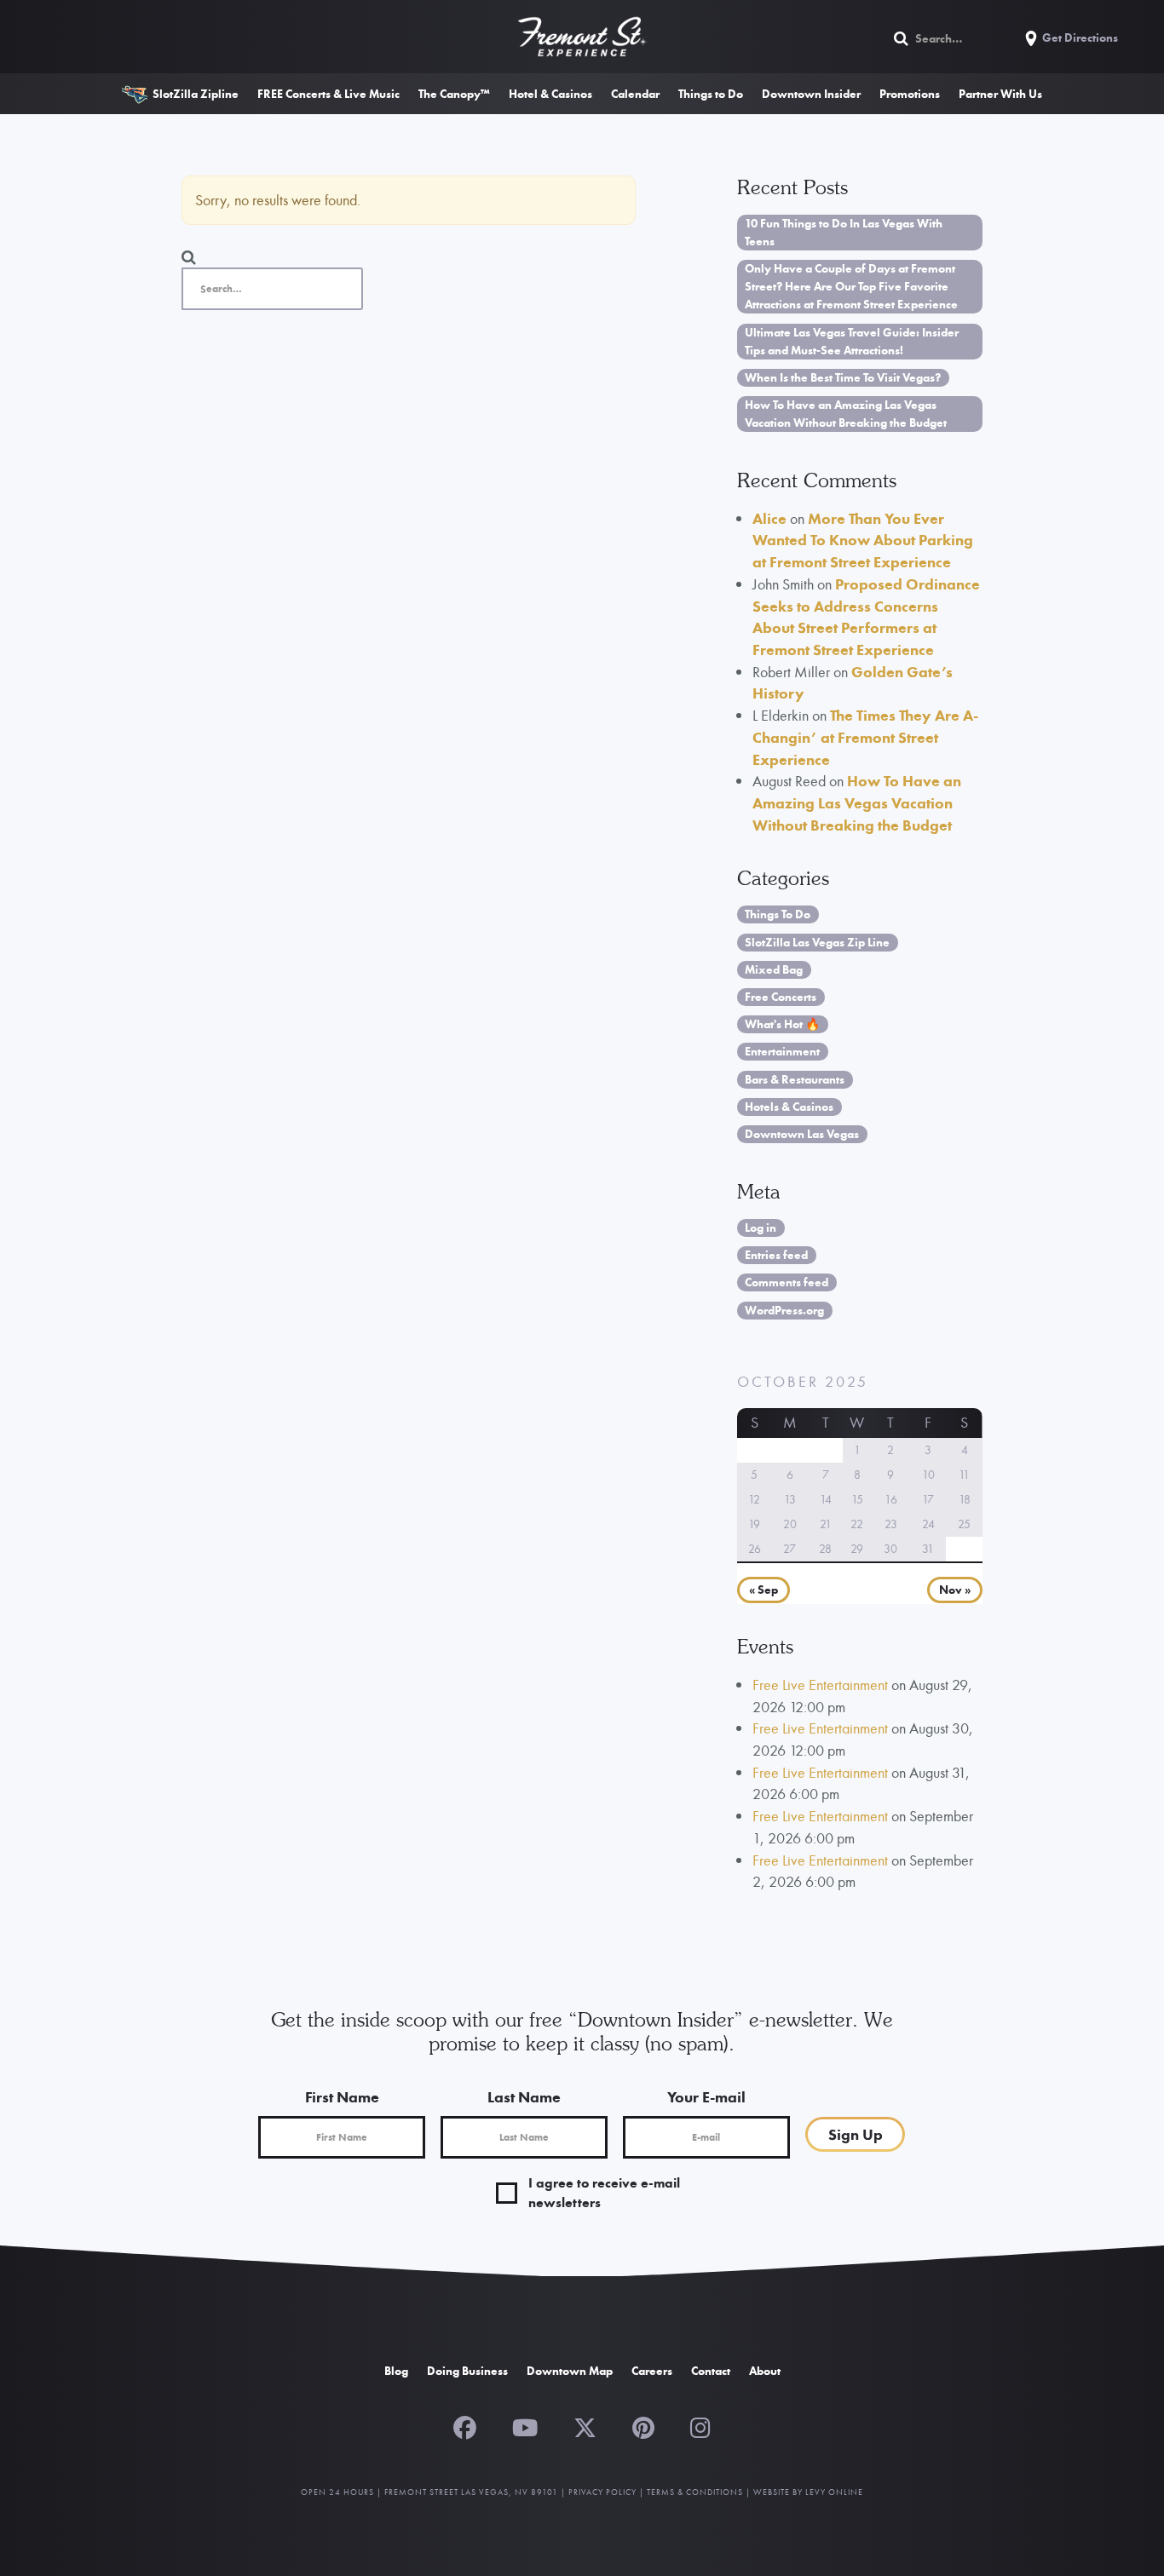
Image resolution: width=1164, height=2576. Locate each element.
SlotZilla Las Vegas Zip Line (817, 942)
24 (928, 1524)
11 (964, 1475)
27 (789, 1549)
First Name (342, 2097)
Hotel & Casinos (550, 94)
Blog (396, 2371)
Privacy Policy (602, 2492)
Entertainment (782, 1051)
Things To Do (778, 914)
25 (964, 1524)
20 (790, 1524)
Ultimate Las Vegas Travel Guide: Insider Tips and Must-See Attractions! (852, 341)
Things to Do (711, 94)
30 (890, 1549)
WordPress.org (784, 1310)
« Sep (764, 1590)
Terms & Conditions (695, 2492)
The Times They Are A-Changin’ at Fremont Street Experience (865, 737)
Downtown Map (570, 2371)
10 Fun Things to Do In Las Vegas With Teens (844, 232)
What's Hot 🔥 (782, 1024)
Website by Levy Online (808, 2492)
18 (965, 1499)
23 (891, 1524)
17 (928, 1499)
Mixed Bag (774, 969)
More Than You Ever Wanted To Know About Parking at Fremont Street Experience (863, 540)
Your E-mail (706, 2097)
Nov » (955, 1590)
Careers (652, 2371)
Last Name (524, 2097)
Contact (711, 2371)
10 (928, 1475)
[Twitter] (585, 2426)
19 (754, 1524)
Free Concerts (781, 997)
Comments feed (787, 1282)
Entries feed (776, 1255)
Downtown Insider (811, 94)
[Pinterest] (643, 2426)
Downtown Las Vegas (802, 1134)
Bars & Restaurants (795, 1079)
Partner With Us (1000, 94)
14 (826, 1499)
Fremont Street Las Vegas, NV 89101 (471, 2492)
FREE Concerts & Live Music (328, 94)
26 (755, 1549)
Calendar (635, 94)
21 (826, 1524)
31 (928, 1549)
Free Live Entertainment (820, 1685)
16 (891, 1499)
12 (754, 1499)
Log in (761, 1228)
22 (857, 1524)
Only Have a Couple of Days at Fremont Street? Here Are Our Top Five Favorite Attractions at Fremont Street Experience (851, 286)
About (765, 2371)
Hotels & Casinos (789, 1107)
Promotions (910, 94)
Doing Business (467, 2371)
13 (790, 1499)
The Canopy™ (454, 94)
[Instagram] (700, 2426)
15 (857, 1499)
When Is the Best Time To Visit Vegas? (843, 377)
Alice (769, 518)
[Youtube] (525, 2426)
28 (825, 1549)
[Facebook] (465, 2426)
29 (857, 1549)
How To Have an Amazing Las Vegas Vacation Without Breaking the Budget (846, 414)
